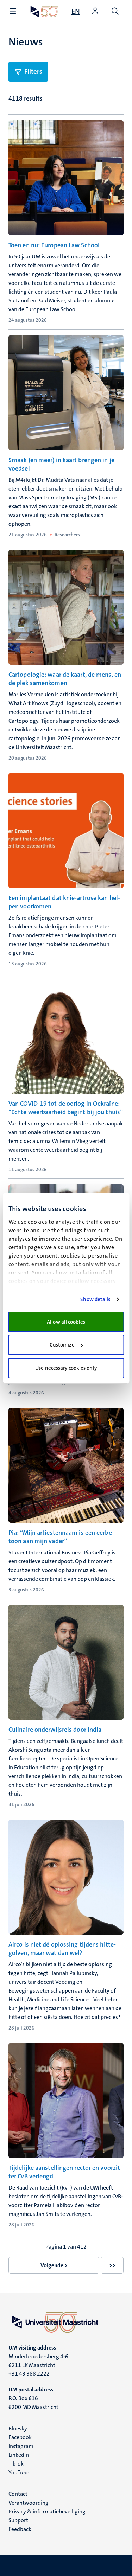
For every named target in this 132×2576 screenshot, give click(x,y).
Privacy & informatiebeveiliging (47, 2511)
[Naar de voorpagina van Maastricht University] (44, 11)
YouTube (19, 2472)
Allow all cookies (66, 1322)
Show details (95, 1299)
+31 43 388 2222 (29, 2374)
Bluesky (18, 2428)
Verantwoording (29, 2503)
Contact (18, 2494)
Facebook (20, 2437)
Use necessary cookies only (66, 1368)
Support (18, 2520)
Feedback (20, 2529)
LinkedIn (19, 2455)
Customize (62, 1345)
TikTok (16, 2464)
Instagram (21, 2446)
